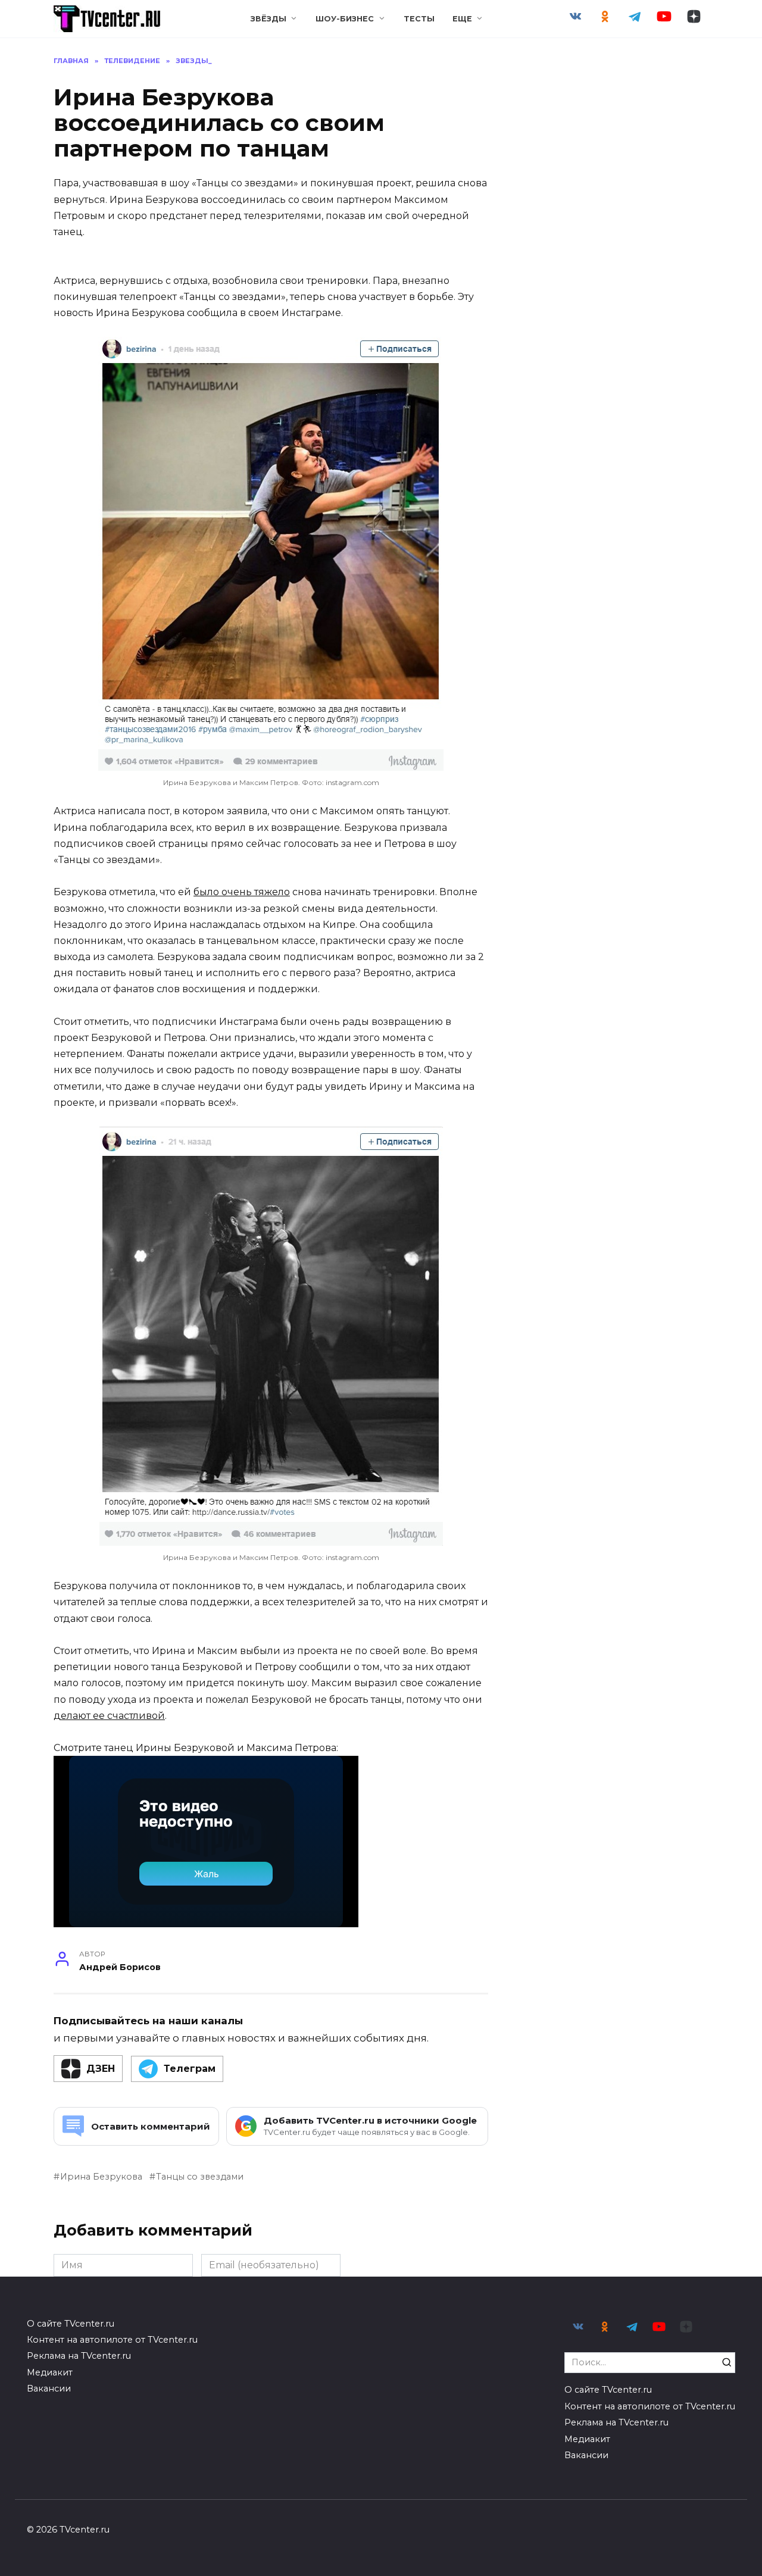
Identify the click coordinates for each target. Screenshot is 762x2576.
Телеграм (190, 2069)
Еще (462, 19)
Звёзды (268, 19)
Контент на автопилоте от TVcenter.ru (112, 2340)
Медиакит (50, 2372)
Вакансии (49, 2389)
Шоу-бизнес (345, 19)
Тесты (419, 19)
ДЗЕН (101, 2069)
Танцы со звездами (200, 2177)
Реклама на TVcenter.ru (79, 2356)
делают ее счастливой (109, 1716)
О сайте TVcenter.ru (71, 2324)
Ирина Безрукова (101, 2177)
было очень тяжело (242, 892)
